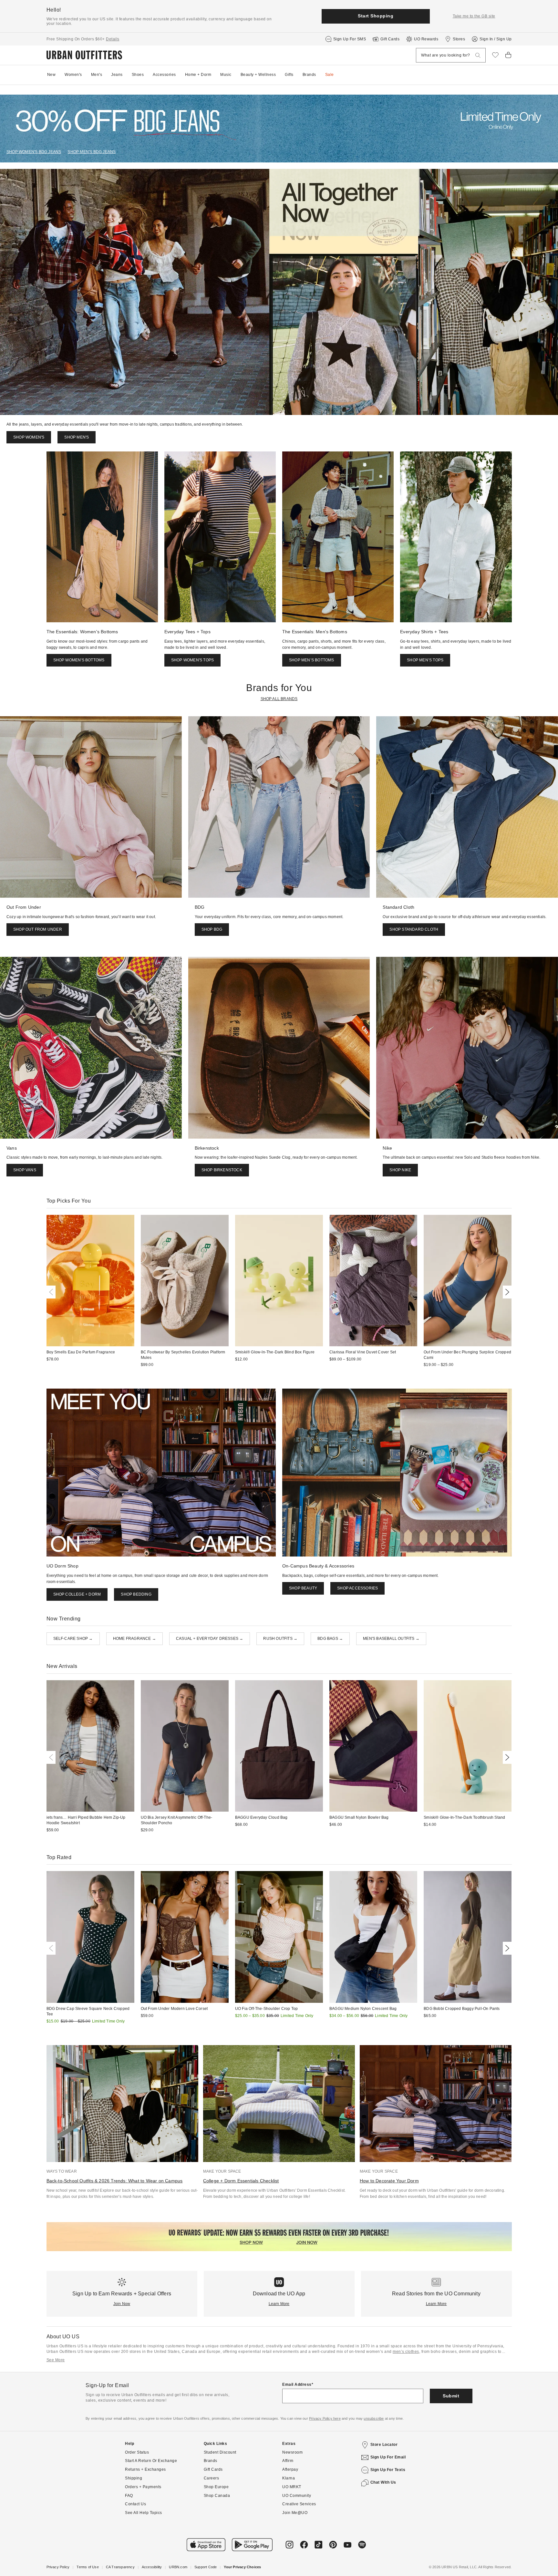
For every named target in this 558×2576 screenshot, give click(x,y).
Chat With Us (383, 2482)
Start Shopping (376, 16)
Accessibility (152, 2567)
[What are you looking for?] (478, 55)
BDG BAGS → (330, 1639)
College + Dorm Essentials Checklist (241, 2181)
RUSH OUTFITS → (280, 1639)
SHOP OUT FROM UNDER (38, 929)
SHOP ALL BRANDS (279, 699)
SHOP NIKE (400, 1170)
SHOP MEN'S (77, 437)
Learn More (279, 2304)
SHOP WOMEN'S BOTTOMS (79, 660)
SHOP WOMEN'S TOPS (192, 660)
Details (113, 39)
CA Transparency (120, 2567)
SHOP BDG (212, 929)
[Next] (506, 1292)
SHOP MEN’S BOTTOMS (312, 660)
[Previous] (52, 1292)
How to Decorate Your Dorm (389, 2181)
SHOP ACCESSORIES (357, 1588)
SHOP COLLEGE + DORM (77, 1594)
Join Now (122, 2304)
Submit (451, 2396)
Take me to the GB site (474, 16)
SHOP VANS (25, 1170)
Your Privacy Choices (242, 2567)
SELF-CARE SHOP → (73, 1639)
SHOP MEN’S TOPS (425, 660)
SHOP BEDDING (136, 1594)
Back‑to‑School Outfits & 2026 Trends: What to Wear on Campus (115, 2181)
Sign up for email (388, 2457)
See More (56, 2360)
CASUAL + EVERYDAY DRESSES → (210, 1639)
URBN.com (178, 2567)
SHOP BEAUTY (303, 1588)
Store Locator (384, 2445)
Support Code (206, 2567)
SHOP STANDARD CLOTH (414, 929)
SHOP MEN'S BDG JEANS (92, 152)
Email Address (297, 2385)
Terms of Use (88, 2567)
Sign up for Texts (388, 2470)
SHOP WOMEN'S (29, 437)
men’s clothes (406, 2352)
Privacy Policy (58, 2567)
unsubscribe (374, 2418)
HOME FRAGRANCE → (134, 1639)
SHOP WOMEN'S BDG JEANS (34, 152)
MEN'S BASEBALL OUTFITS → (391, 1639)
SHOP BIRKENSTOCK (222, 1170)
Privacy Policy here (325, 2418)
